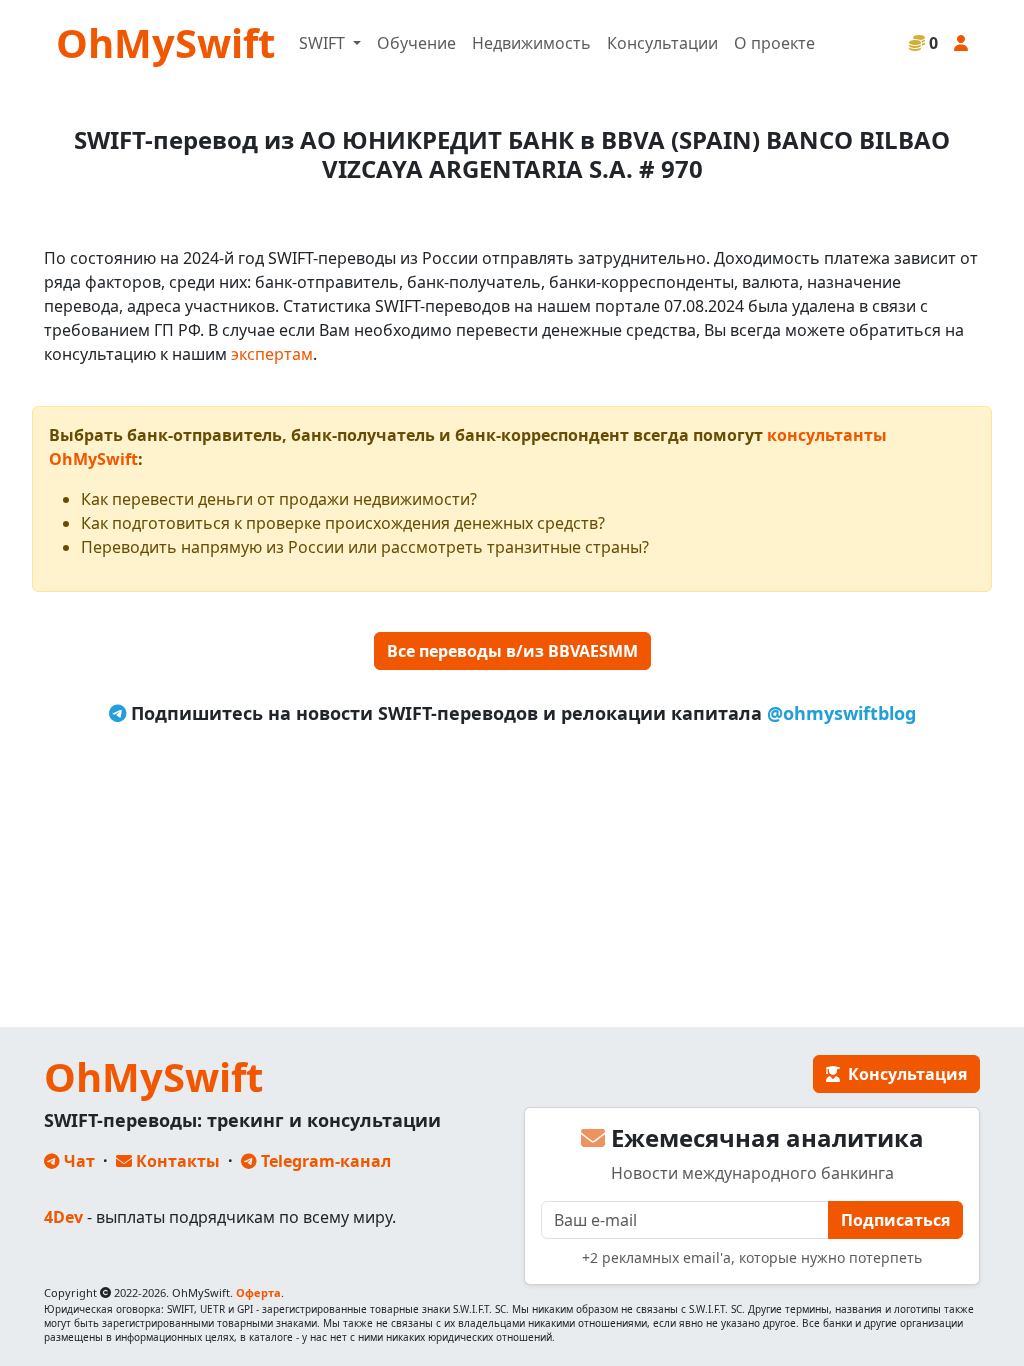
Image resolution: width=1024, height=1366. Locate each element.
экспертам (272, 354)
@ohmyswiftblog (841, 713)
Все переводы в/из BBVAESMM (512, 651)
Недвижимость (531, 43)
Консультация (903, 1074)
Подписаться (895, 1220)
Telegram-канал (324, 1161)
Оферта (258, 1292)
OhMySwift (165, 42)
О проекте (774, 43)
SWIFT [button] (324, 43)
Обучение (416, 43)
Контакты (176, 1161)
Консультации (662, 43)
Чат (77, 1161)
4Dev (63, 1217)
